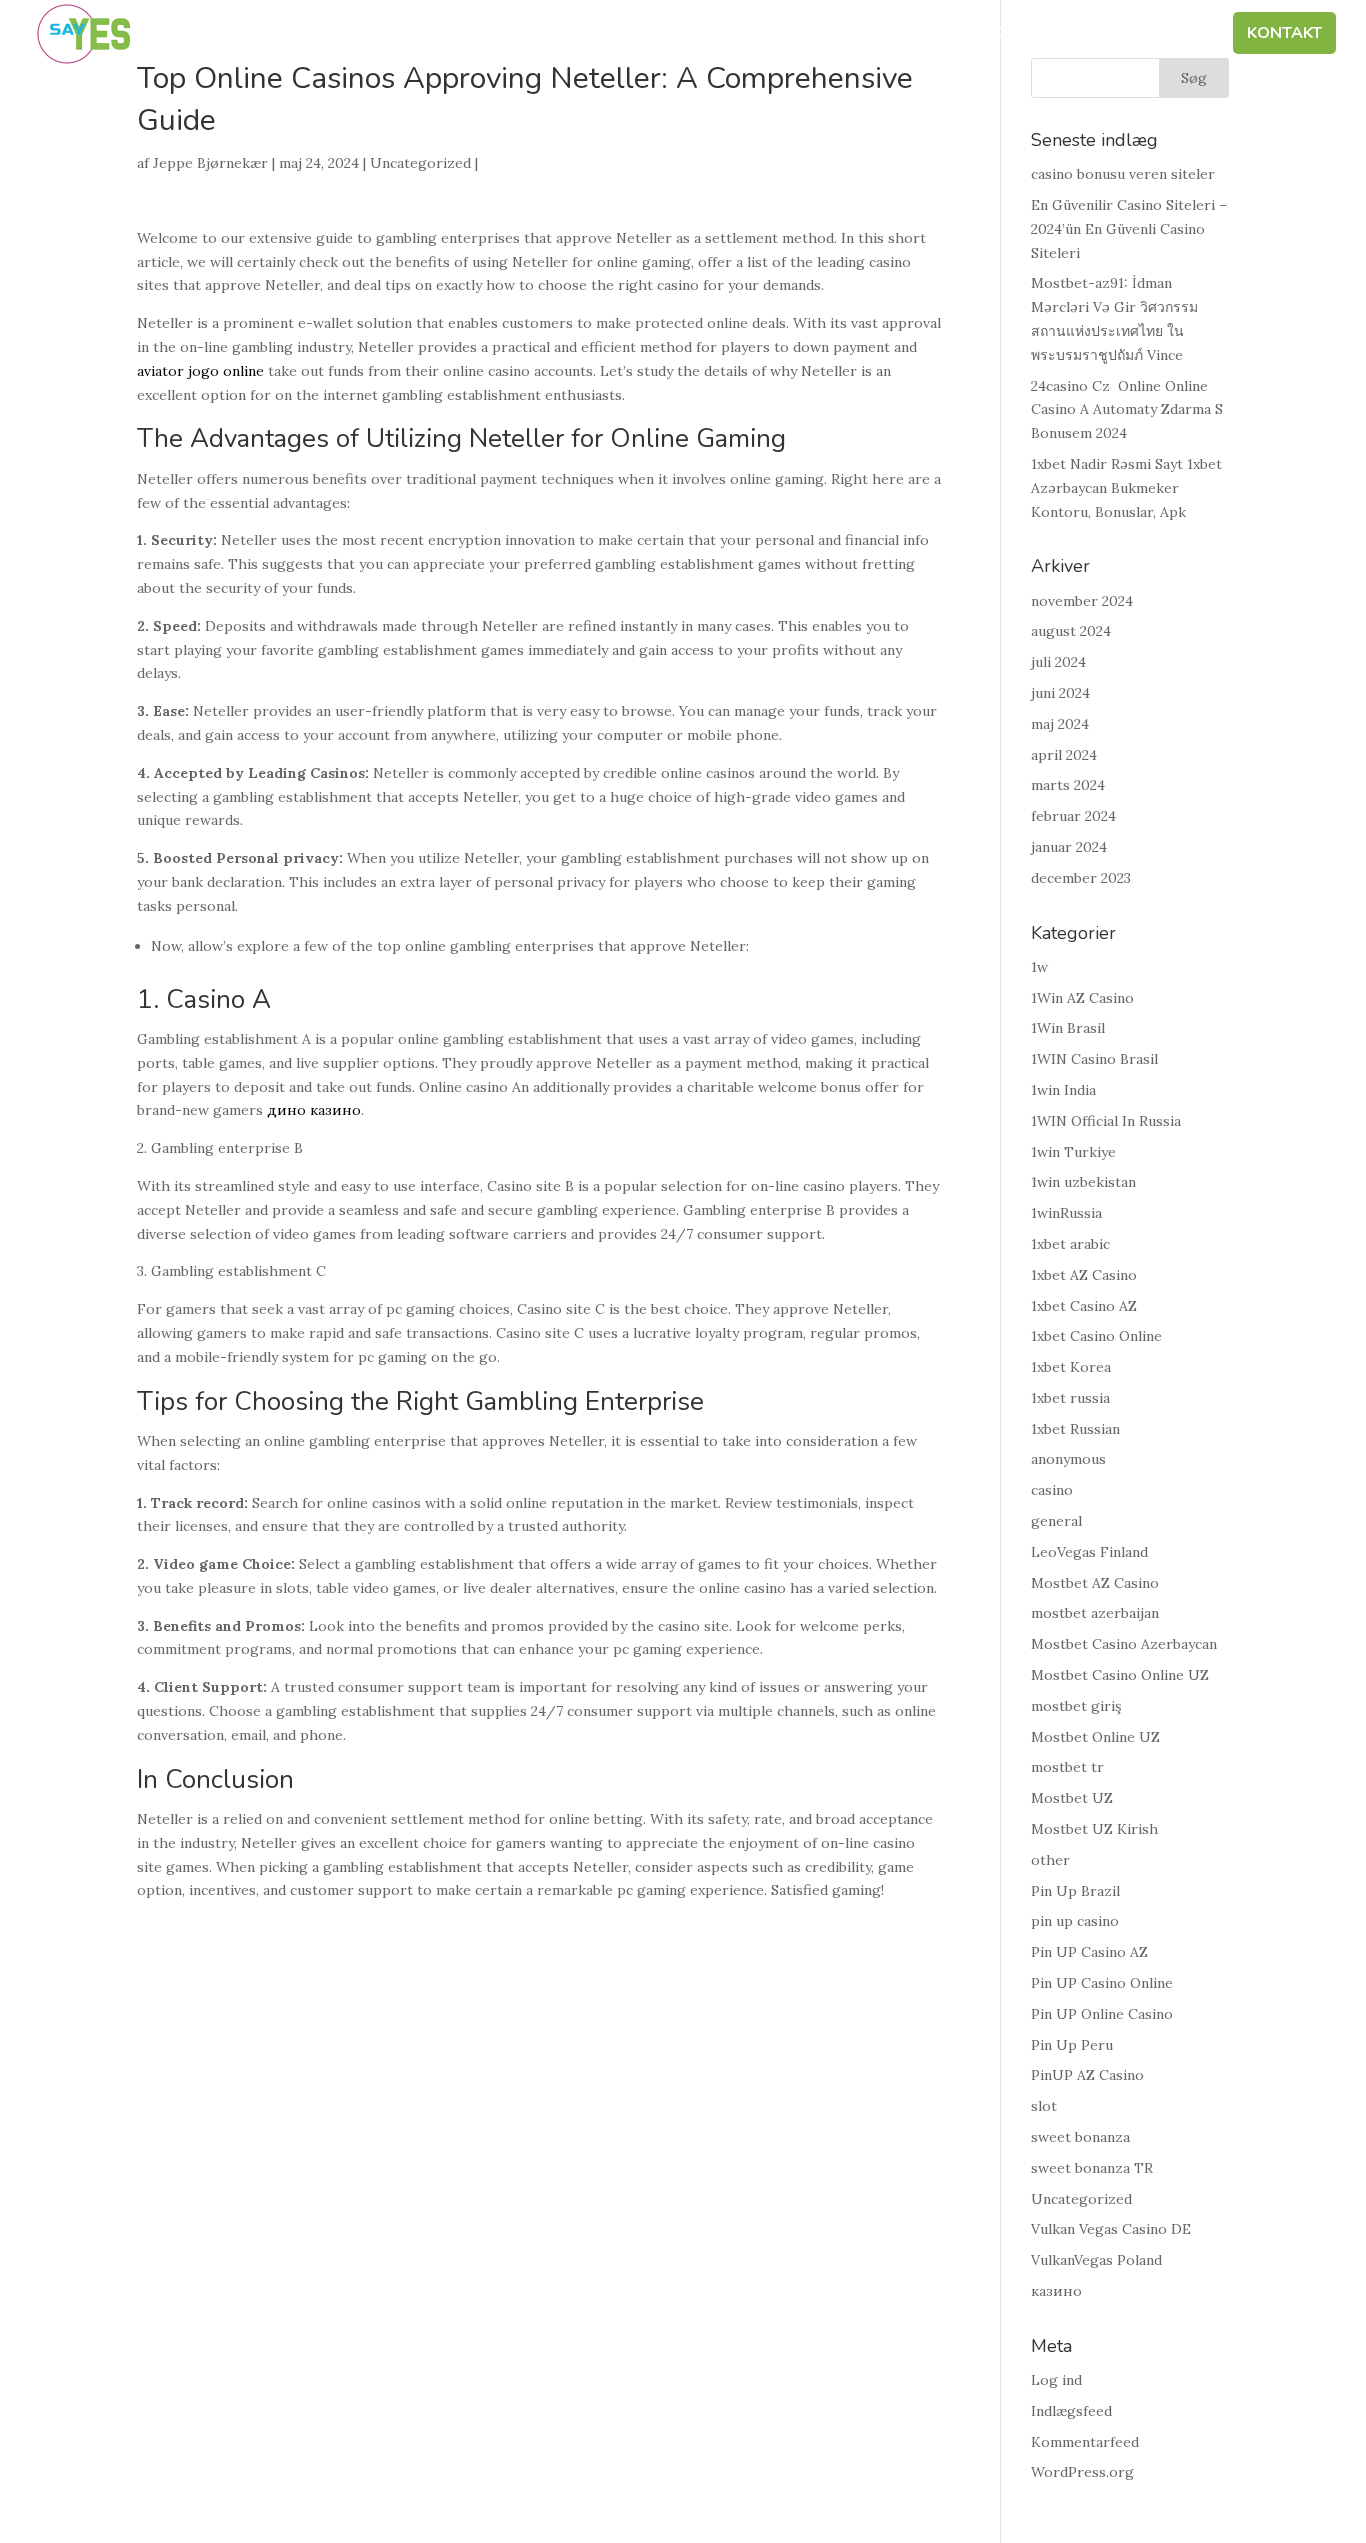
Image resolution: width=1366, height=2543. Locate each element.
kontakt (1284, 35)
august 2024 (1071, 631)
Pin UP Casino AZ (1089, 1952)
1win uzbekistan (1083, 1182)
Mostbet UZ (1072, 1798)
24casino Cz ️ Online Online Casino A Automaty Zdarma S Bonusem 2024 (1127, 410)
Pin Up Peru (1072, 2045)
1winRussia (1066, 1213)
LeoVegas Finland (1089, 1552)
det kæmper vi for (807, 35)
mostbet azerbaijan (1095, 1613)
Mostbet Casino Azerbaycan (1124, 1644)
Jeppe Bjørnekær (210, 163)
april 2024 (1064, 755)
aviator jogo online (200, 371)
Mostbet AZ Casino (1095, 1583)
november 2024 (1082, 601)
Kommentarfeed (1085, 2442)
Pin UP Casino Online (1102, 1983)
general (1056, 1521)
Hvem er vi (657, 35)
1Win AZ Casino (1082, 998)
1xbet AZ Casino (1084, 1275)
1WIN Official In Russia (1106, 1121)
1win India (1063, 1090)
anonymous (1068, 1459)
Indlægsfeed (1071, 2411)
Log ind (1056, 2380)
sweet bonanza (1080, 2137)
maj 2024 (1060, 724)
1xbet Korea (1071, 1367)
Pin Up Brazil (1075, 1891)
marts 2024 (1068, 785)
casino (1052, 1490)
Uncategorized (420, 163)
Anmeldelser (1149, 35)
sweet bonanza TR (1092, 2168)
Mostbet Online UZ (1095, 1737)
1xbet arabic (1070, 1244)
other (1050, 1860)
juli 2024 (1058, 662)
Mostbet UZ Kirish (1094, 1829)
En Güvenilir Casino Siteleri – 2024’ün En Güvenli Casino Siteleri (1129, 229)
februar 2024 (1073, 816)
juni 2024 (1060, 693)
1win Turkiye (1073, 1152)
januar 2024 (1069, 847)
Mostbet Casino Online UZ (1120, 1675)
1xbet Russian (1075, 1429)
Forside (552, 35)
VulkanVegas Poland (1096, 2260)
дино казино (314, 1110)
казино (1056, 2291)
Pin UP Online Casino (1102, 2014)
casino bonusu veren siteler (1123, 174)
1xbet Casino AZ (1084, 1306)
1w (1039, 967)
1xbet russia (1070, 1398)
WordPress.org (1082, 2472)
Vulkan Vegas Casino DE (1111, 2229)
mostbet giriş (1076, 1706)
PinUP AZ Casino (1087, 2075)
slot (1044, 2106)
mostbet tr (1067, 1767)
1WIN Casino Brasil (1094, 1059)
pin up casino (1075, 1921)
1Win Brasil (1068, 1028)
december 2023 (1081, 878)
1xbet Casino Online (1096, 1336)
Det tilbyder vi (979, 35)
